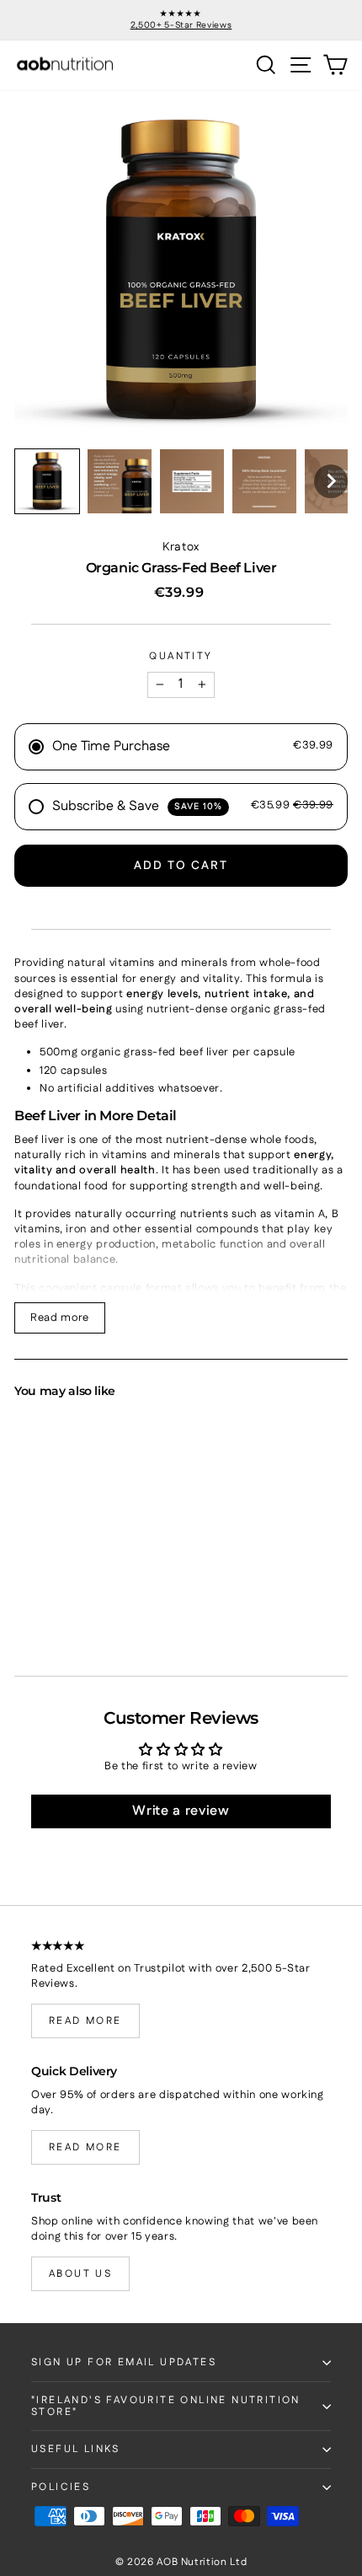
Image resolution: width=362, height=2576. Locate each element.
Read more (60, 1318)
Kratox (181, 547)
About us (80, 2274)
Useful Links (76, 2449)
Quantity (181, 657)
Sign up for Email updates (124, 2362)
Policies (61, 2487)
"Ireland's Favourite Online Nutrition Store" (166, 2406)
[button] (47, 481)
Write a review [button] (181, 1811)
